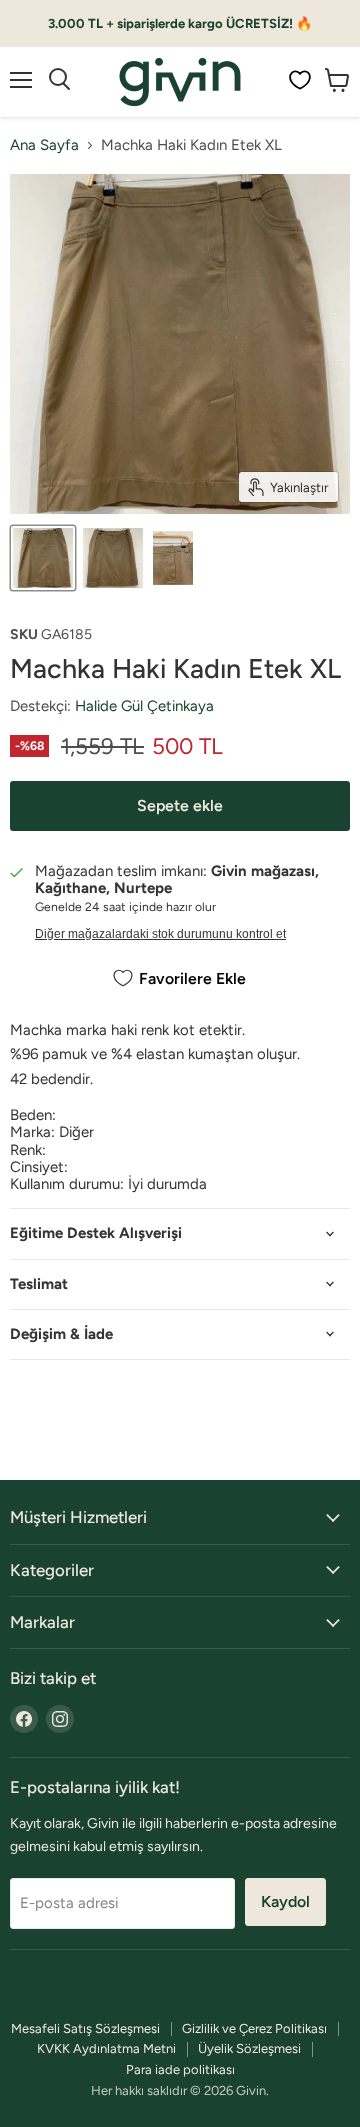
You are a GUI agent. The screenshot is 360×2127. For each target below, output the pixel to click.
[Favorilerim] (300, 80)
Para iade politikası (180, 2069)
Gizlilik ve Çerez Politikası (254, 2028)
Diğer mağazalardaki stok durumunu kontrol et (160, 934)
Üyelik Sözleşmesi (249, 2048)
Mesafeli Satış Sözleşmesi (85, 2028)
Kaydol (285, 1901)
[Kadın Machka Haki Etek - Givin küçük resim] (43, 558)
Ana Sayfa (44, 145)
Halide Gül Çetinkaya (144, 706)
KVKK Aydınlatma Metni (106, 2048)
